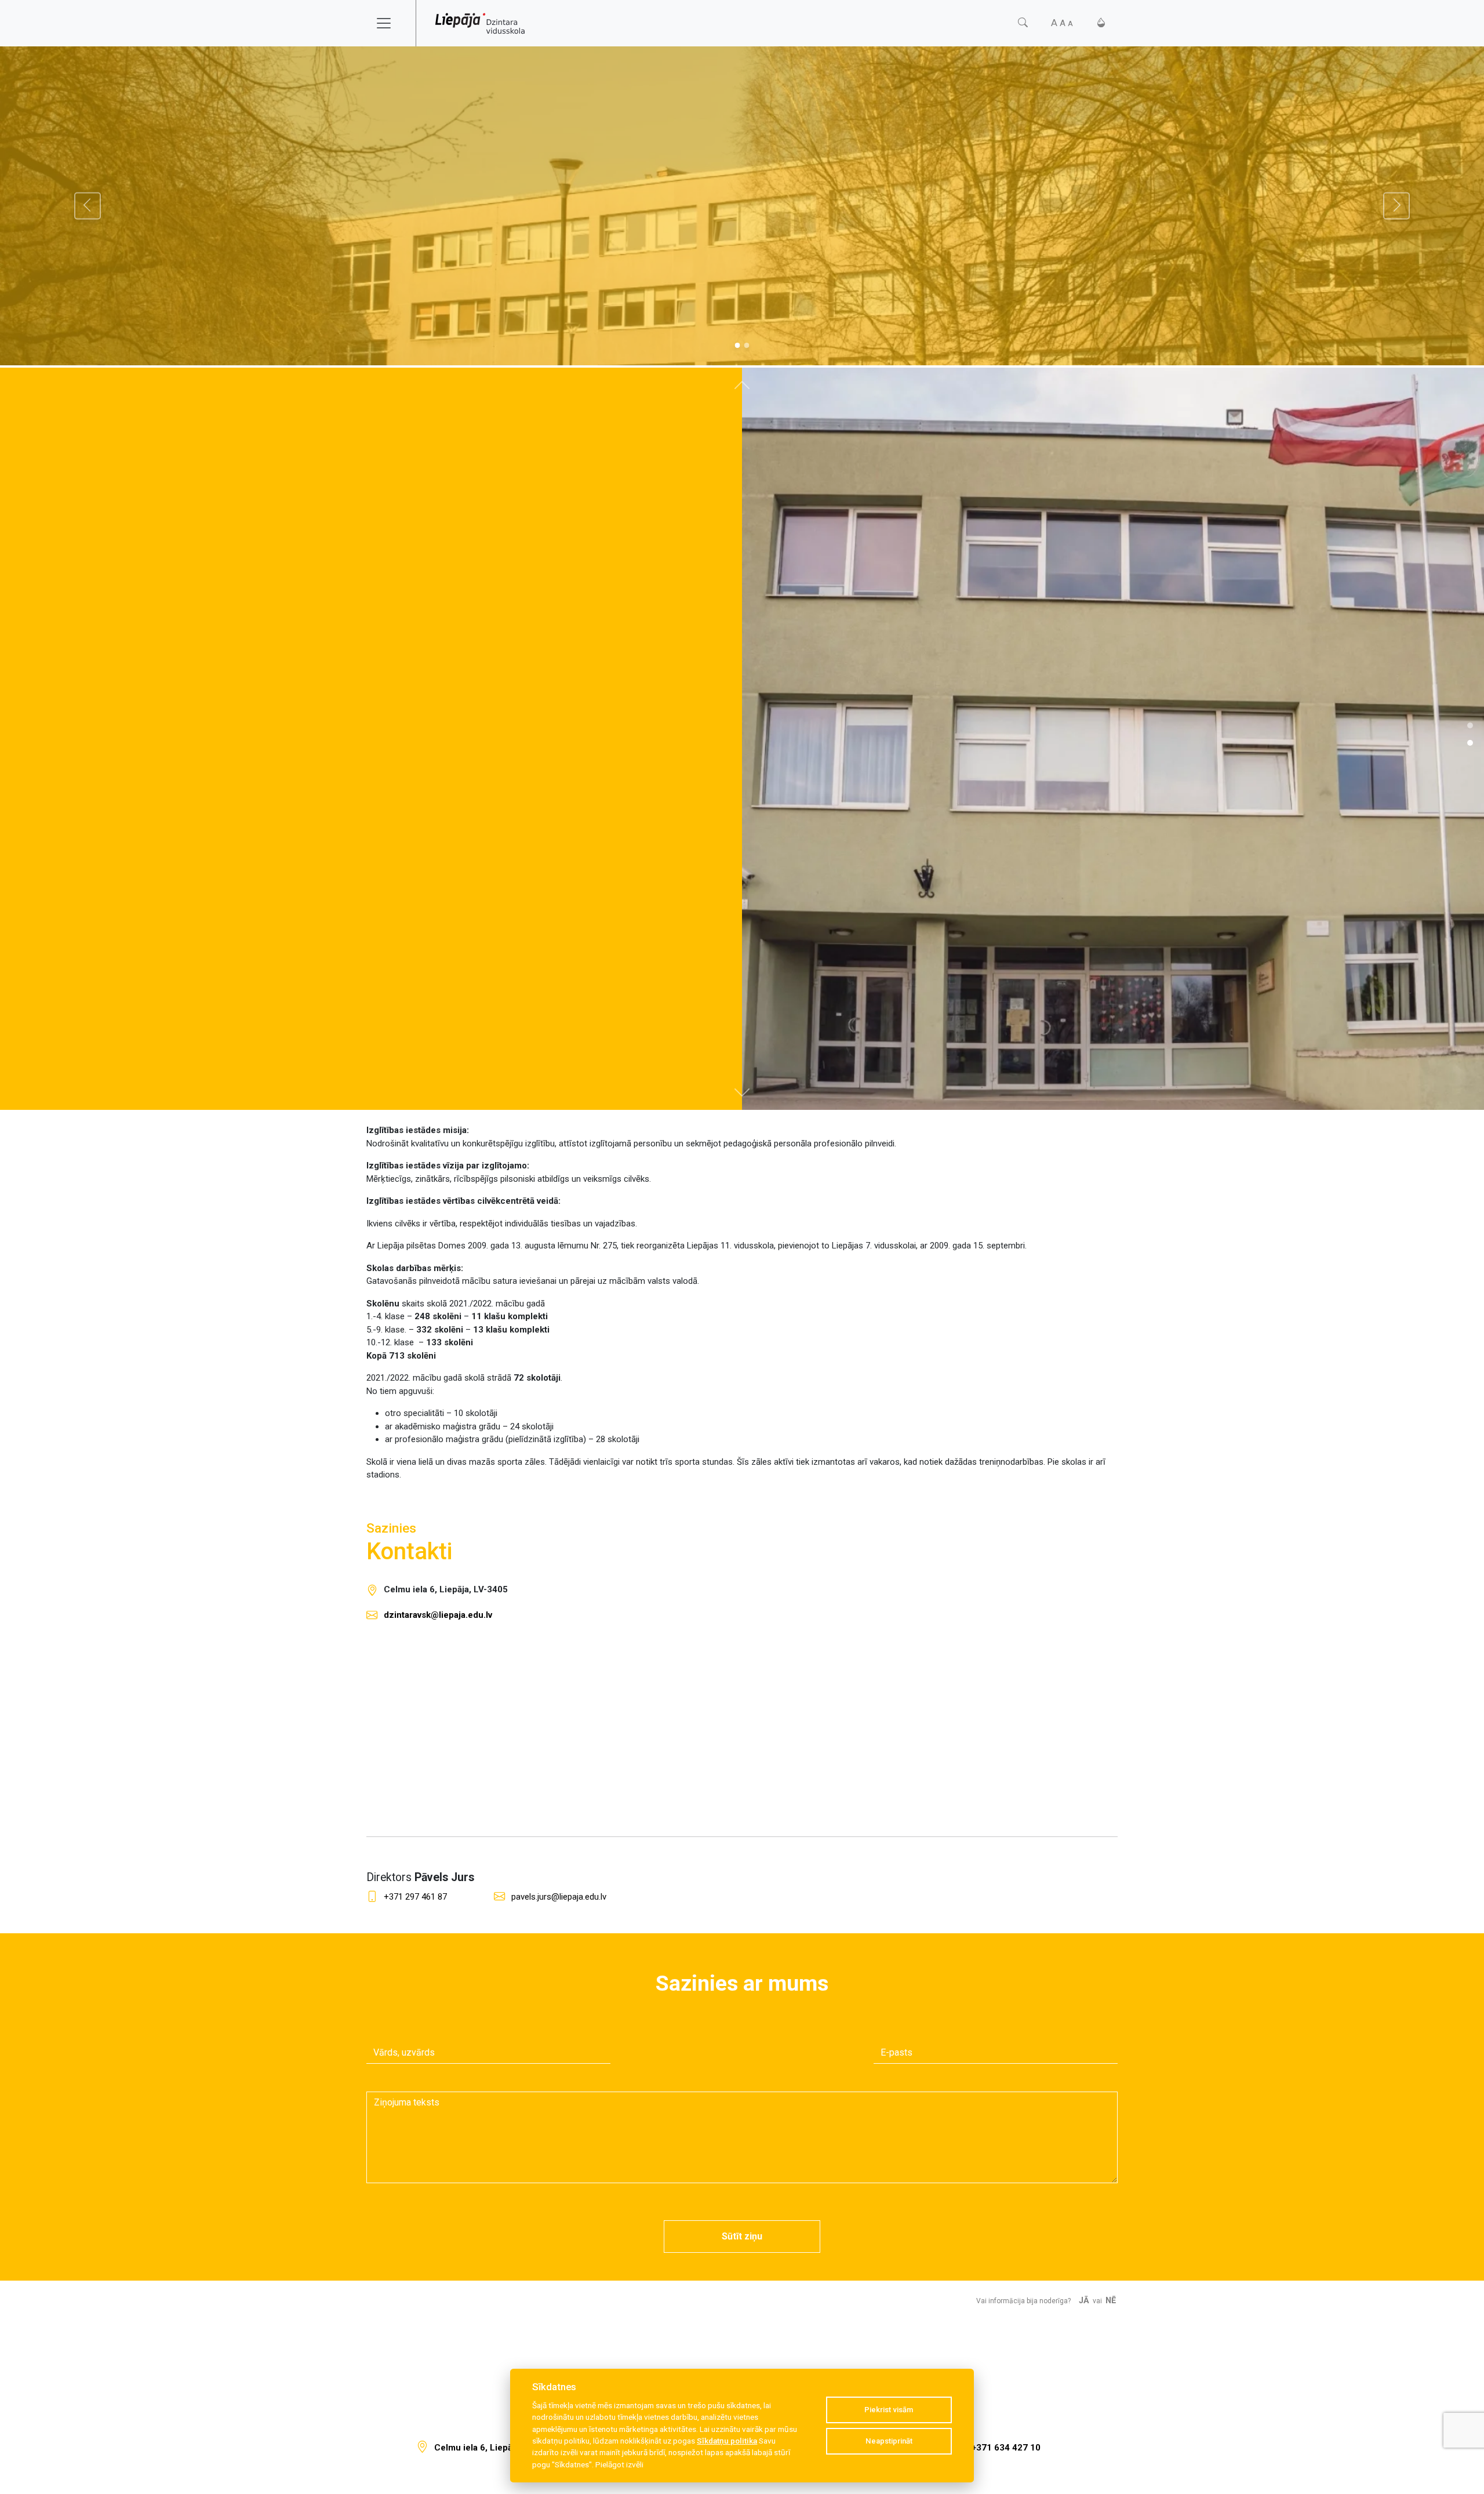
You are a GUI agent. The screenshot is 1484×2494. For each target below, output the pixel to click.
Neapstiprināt (889, 2441)
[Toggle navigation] (391, 23)
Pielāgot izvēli (619, 2464)
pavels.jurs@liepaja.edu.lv (559, 1897)
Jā (1084, 2301)
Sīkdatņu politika (727, 2441)
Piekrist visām (889, 2410)
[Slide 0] (737, 345)
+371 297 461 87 (415, 1897)
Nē (1111, 2301)
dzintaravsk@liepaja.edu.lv (438, 1615)
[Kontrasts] (1101, 23)
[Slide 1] (747, 345)
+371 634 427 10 (1006, 2448)
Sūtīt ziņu (742, 2236)
